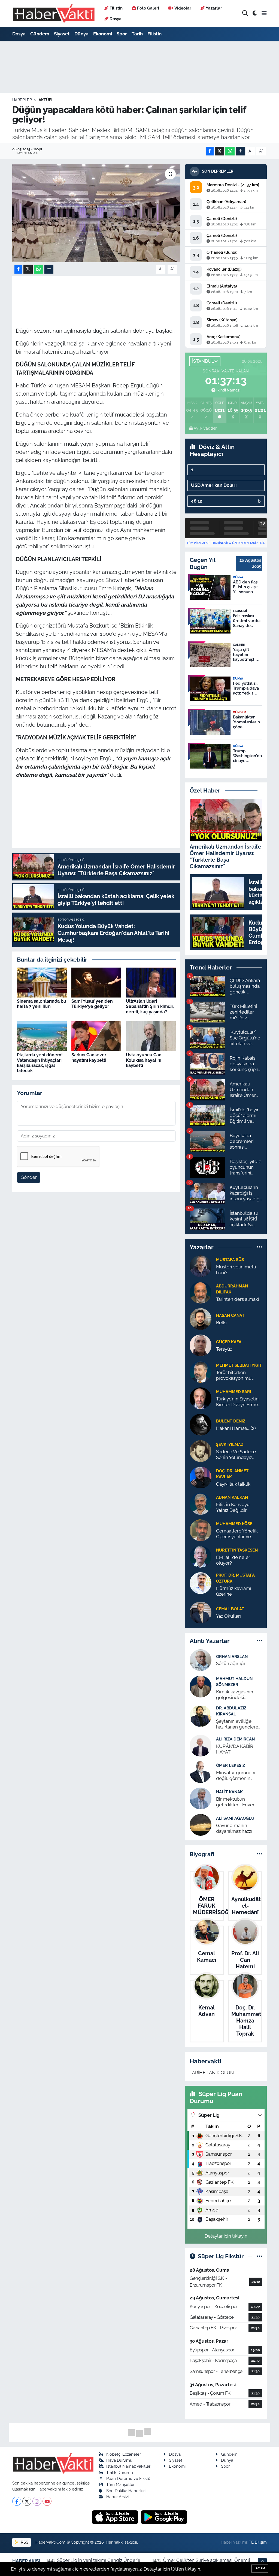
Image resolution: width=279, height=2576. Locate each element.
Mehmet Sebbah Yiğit (239, 1365)
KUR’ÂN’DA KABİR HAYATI (235, 1749)
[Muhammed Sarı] (201, 1398)
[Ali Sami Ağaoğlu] (201, 1824)
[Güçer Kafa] (201, 1345)
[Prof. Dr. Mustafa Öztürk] (201, 1583)
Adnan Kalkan (232, 1497)
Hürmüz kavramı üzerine (234, 1591)
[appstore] (116, 2517)
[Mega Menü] (264, 13)
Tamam (260, 2568)
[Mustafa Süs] (201, 1266)
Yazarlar (214, 8)
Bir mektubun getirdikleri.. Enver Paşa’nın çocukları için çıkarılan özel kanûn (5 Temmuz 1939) (239, 1802)
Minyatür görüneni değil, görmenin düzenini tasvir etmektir (236, 1776)
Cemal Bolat (230, 1609)
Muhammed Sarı (233, 1392)
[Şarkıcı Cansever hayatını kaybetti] (96, 1036)
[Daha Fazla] (240, 151)
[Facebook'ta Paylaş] (210, 151)
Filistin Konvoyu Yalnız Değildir (233, 1507)
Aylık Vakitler (205, 428)
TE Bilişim (258, 2542)
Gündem (40, 34)
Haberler (22, 100)
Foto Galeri (148, 8)
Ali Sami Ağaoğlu (235, 1818)
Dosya (116, 19)
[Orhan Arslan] (201, 1660)
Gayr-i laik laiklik (233, 1484)
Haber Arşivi (117, 2497)
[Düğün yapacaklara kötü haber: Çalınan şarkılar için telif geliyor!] (96, 213)
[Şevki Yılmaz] (201, 1451)
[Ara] (245, 13)
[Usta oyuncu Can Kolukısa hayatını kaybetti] (151, 1036)
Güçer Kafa (229, 1342)
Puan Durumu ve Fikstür (129, 2478)
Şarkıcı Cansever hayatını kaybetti (89, 1057)
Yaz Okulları (228, 1616)
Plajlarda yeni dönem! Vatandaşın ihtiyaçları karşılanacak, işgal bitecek (40, 1063)
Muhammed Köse (234, 1524)
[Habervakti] (54, 13)
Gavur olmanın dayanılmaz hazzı (234, 1828)
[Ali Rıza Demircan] (201, 1745)
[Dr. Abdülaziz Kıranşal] (201, 1716)
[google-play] (164, 2517)
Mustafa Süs (230, 1260)
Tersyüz (224, 1349)
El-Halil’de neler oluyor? (233, 1560)
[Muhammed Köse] (201, 1530)
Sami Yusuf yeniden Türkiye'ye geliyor (92, 1004)
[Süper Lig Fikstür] (260, 2256)
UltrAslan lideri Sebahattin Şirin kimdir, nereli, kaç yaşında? (150, 1006)
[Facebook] (17, 2501)
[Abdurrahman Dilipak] (201, 1292)
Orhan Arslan (232, 1656)
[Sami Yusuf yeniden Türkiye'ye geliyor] (96, 982)
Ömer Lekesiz (231, 1765)
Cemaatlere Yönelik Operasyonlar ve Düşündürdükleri (237, 1534)
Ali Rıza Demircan (235, 1739)
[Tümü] (260, 1247)
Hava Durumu (119, 2460)
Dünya (81, 34)
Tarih (137, 34)
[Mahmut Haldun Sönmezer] (201, 1686)
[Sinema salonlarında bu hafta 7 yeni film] (42, 982)
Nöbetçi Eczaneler (124, 2454)
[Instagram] (37, 2501)
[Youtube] (47, 2501)
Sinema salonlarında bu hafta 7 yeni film (42, 1004)
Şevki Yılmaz (230, 1444)
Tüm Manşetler (120, 2484)
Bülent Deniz (231, 1421)
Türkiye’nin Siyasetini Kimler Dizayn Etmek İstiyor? (238, 1402)
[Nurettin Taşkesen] (201, 1556)
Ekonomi (103, 34)
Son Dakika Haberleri (126, 2491)
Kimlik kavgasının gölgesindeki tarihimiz (235, 1695)
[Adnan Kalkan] (201, 1503)
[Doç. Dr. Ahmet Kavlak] (201, 1477)
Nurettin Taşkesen (237, 1550)
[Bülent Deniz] (201, 1424)
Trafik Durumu (120, 2472)
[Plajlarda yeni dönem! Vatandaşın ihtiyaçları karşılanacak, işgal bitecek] (42, 1036)
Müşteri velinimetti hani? (236, 1270)
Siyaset (62, 34)
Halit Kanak (229, 1792)
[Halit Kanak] (201, 1798)
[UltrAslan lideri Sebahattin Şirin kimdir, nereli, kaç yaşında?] (151, 982)
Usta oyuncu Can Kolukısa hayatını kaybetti (144, 1060)
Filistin (116, 8)
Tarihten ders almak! (238, 1299)
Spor (122, 34)
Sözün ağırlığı (231, 1663)
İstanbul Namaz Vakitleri (129, 2466)
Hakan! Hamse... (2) (236, 1428)
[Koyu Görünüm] (255, 13)
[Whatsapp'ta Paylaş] (230, 151)
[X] (27, 2501)
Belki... (223, 1323)
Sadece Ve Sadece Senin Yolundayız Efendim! (236, 1455)
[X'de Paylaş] (219, 151)
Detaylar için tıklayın (226, 2236)
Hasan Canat (230, 1315)
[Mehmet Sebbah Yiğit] (201, 1371)
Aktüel (46, 100)
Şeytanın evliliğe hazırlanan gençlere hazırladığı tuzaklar (237, 1724)
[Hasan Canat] (201, 1318)
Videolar (183, 8)
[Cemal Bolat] (201, 1612)
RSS (24, 2542)
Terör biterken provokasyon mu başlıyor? (234, 1376)
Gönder (29, 1177)
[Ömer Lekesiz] (201, 1772)
